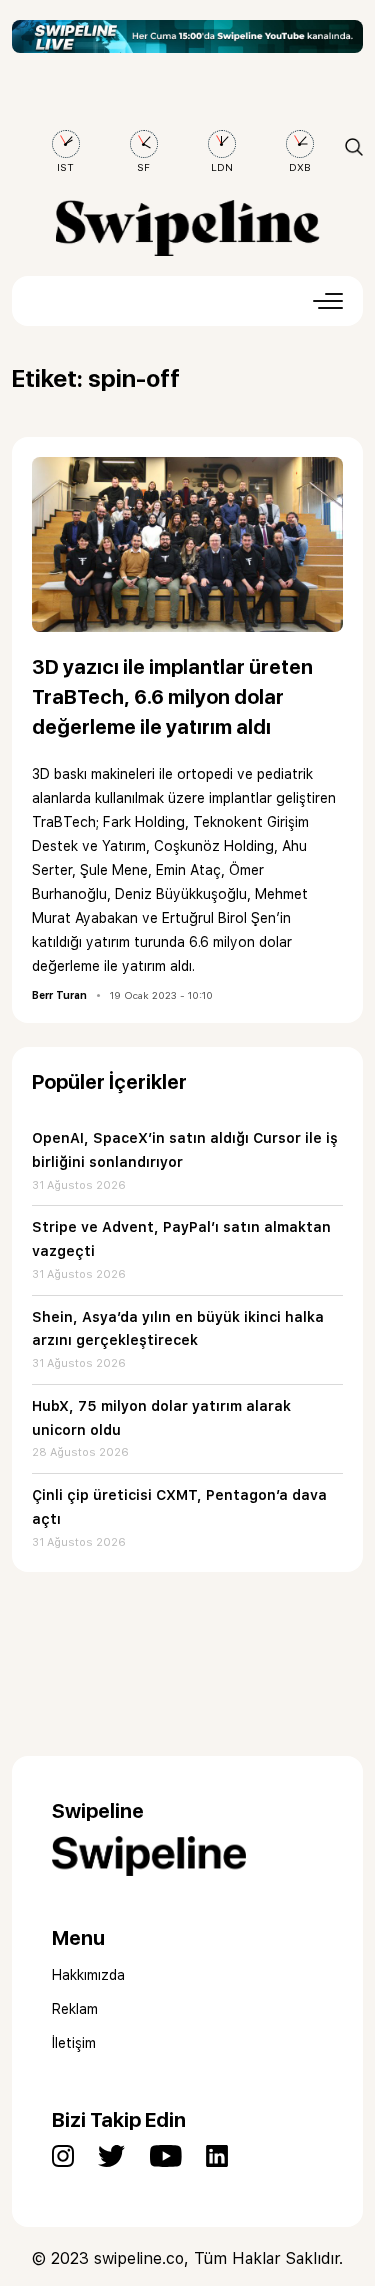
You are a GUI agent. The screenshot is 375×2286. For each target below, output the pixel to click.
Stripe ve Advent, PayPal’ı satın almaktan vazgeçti (181, 1239)
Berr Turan (59, 995)
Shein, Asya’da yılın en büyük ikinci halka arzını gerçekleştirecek (178, 1329)
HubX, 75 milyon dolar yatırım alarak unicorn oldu (161, 1418)
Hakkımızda (88, 1975)
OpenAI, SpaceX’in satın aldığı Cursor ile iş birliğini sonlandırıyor (185, 1150)
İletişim (74, 2043)
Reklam (75, 2009)
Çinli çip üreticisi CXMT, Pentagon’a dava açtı (179, 1507)
